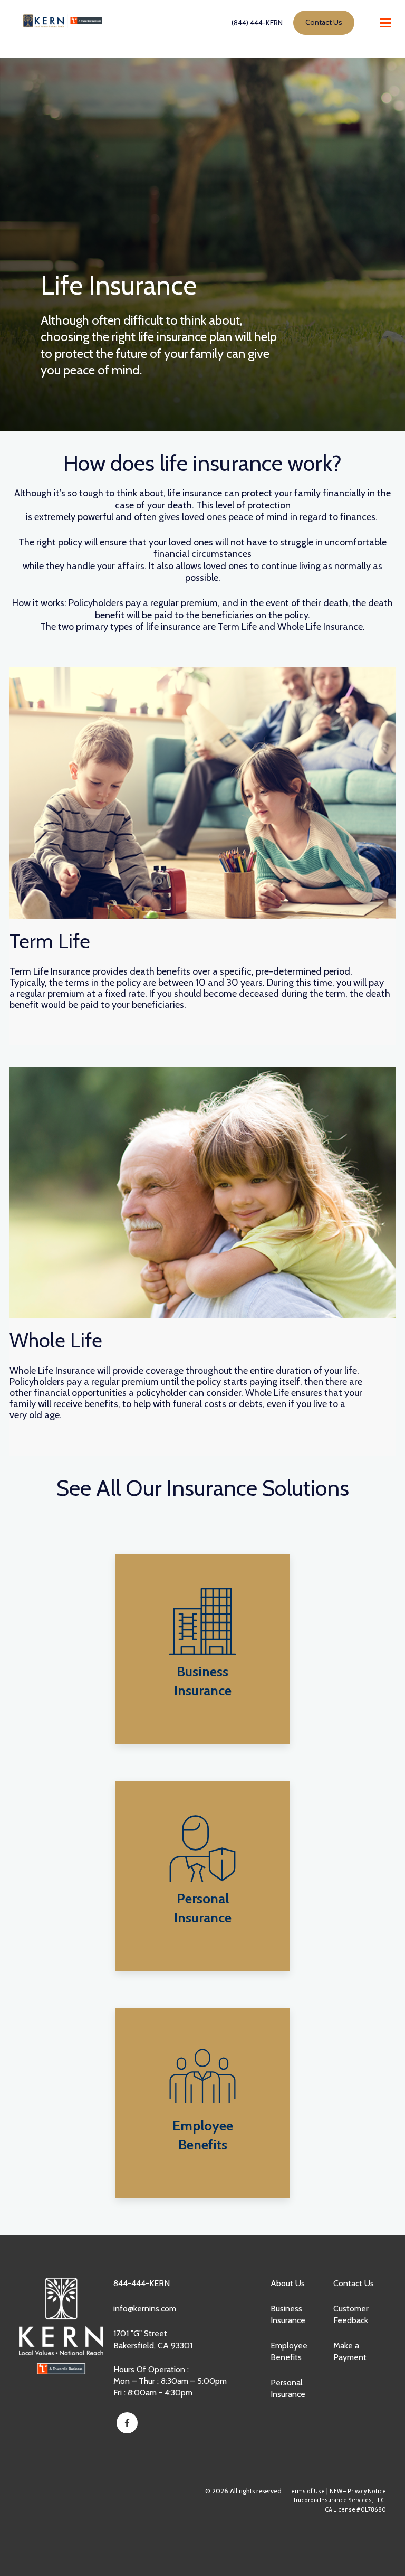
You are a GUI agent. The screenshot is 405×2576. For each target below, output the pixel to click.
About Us (288, 2283)
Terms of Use (306, 2491)
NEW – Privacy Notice (358, 2491)
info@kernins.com (145, 2309)
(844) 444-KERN (257, 23)
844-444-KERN (142, 2283)
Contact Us (354, 2283)
